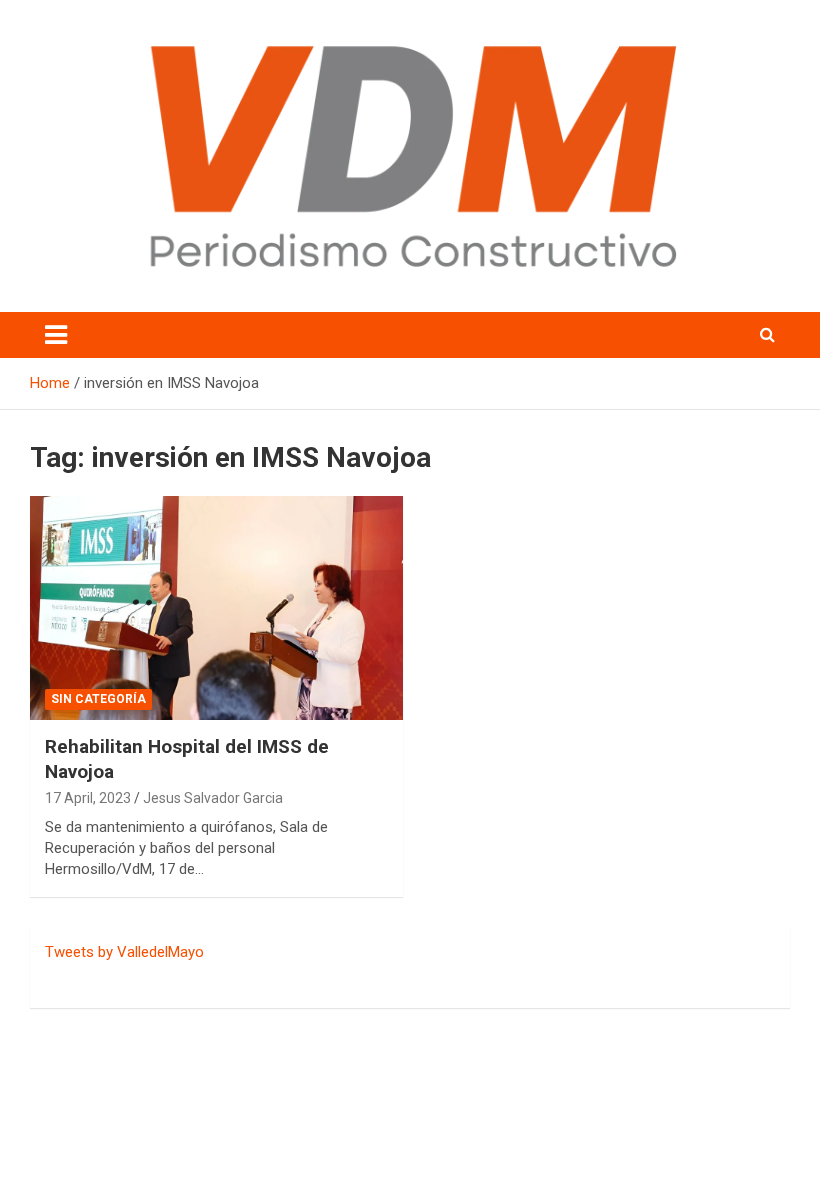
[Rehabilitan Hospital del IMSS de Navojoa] (216, 607)
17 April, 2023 (88, 798)
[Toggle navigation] (56, 335)
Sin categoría (98, 699)
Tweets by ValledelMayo (124, 952)
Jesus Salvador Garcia (213, 798)
